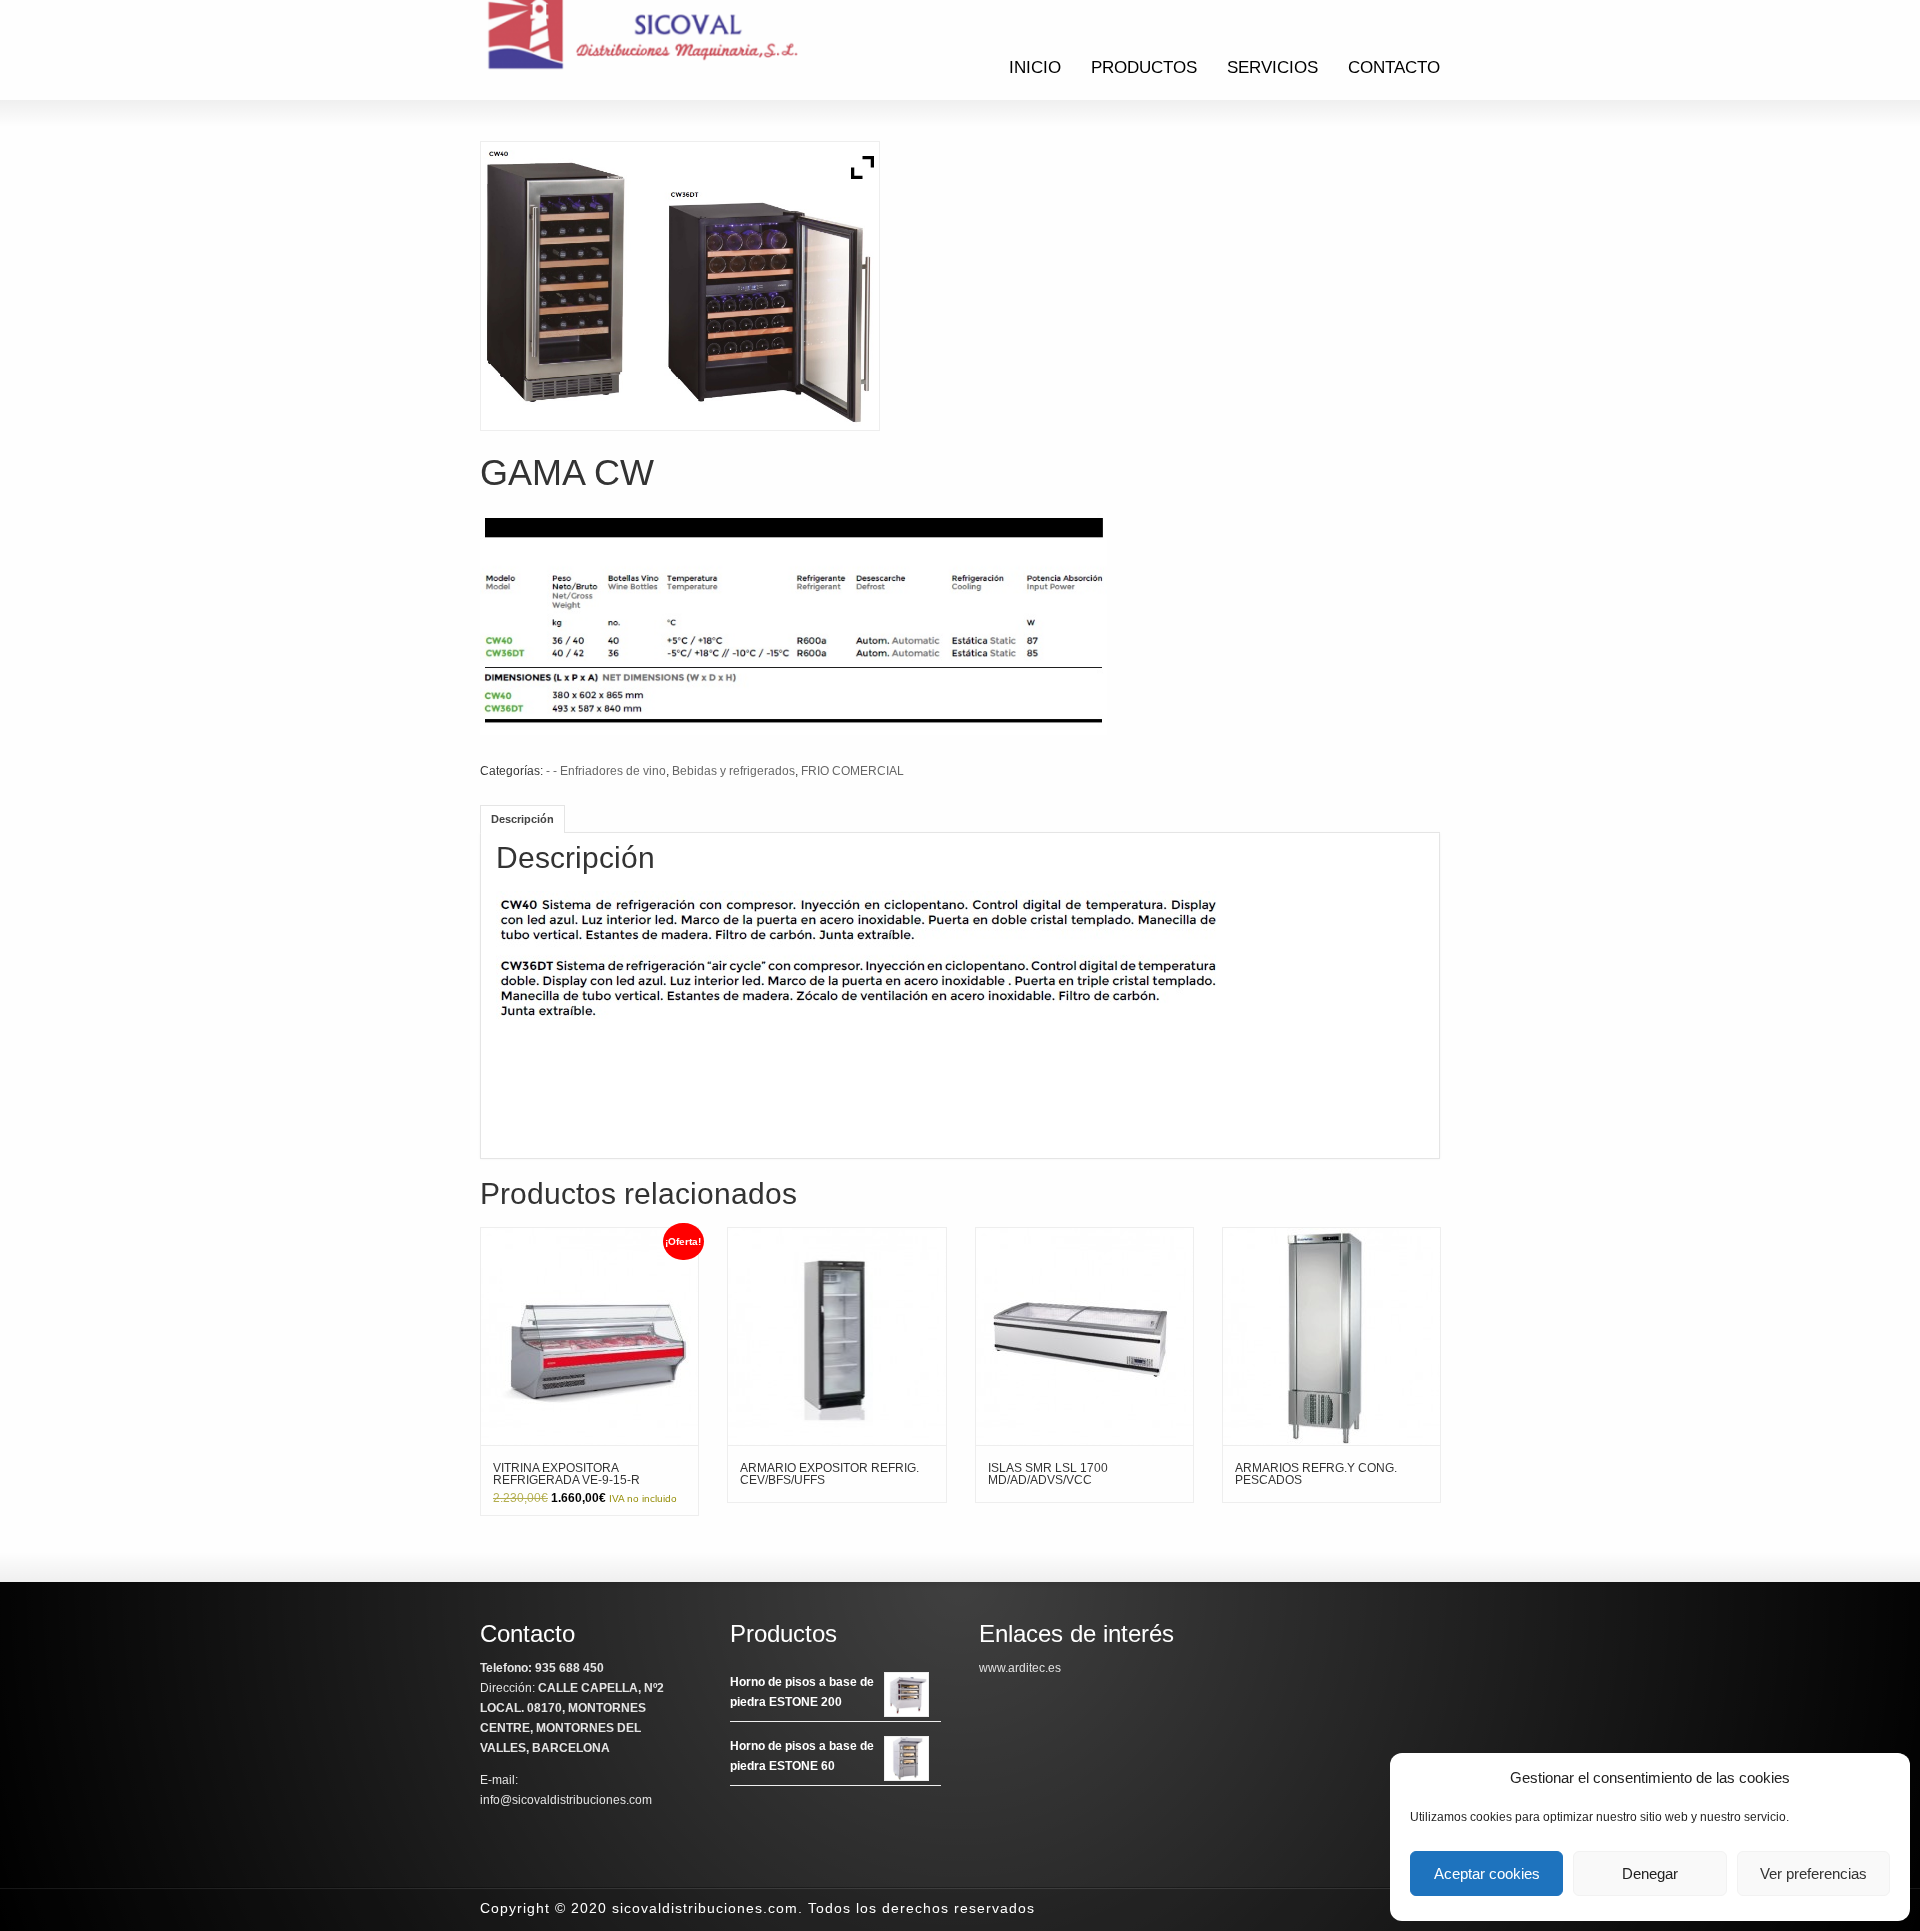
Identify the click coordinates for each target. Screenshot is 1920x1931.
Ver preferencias (1813, 1873)
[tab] (522, 818)
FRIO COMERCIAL (852, 771)
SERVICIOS (1272, 67)
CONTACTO (1394, 67)
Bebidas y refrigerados (733, 771)
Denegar (1650, 1873)
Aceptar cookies (1487, 1873)
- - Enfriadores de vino (606, 771)
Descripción (522, 819)
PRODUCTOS (1144, 67)
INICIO (1035, 67)
